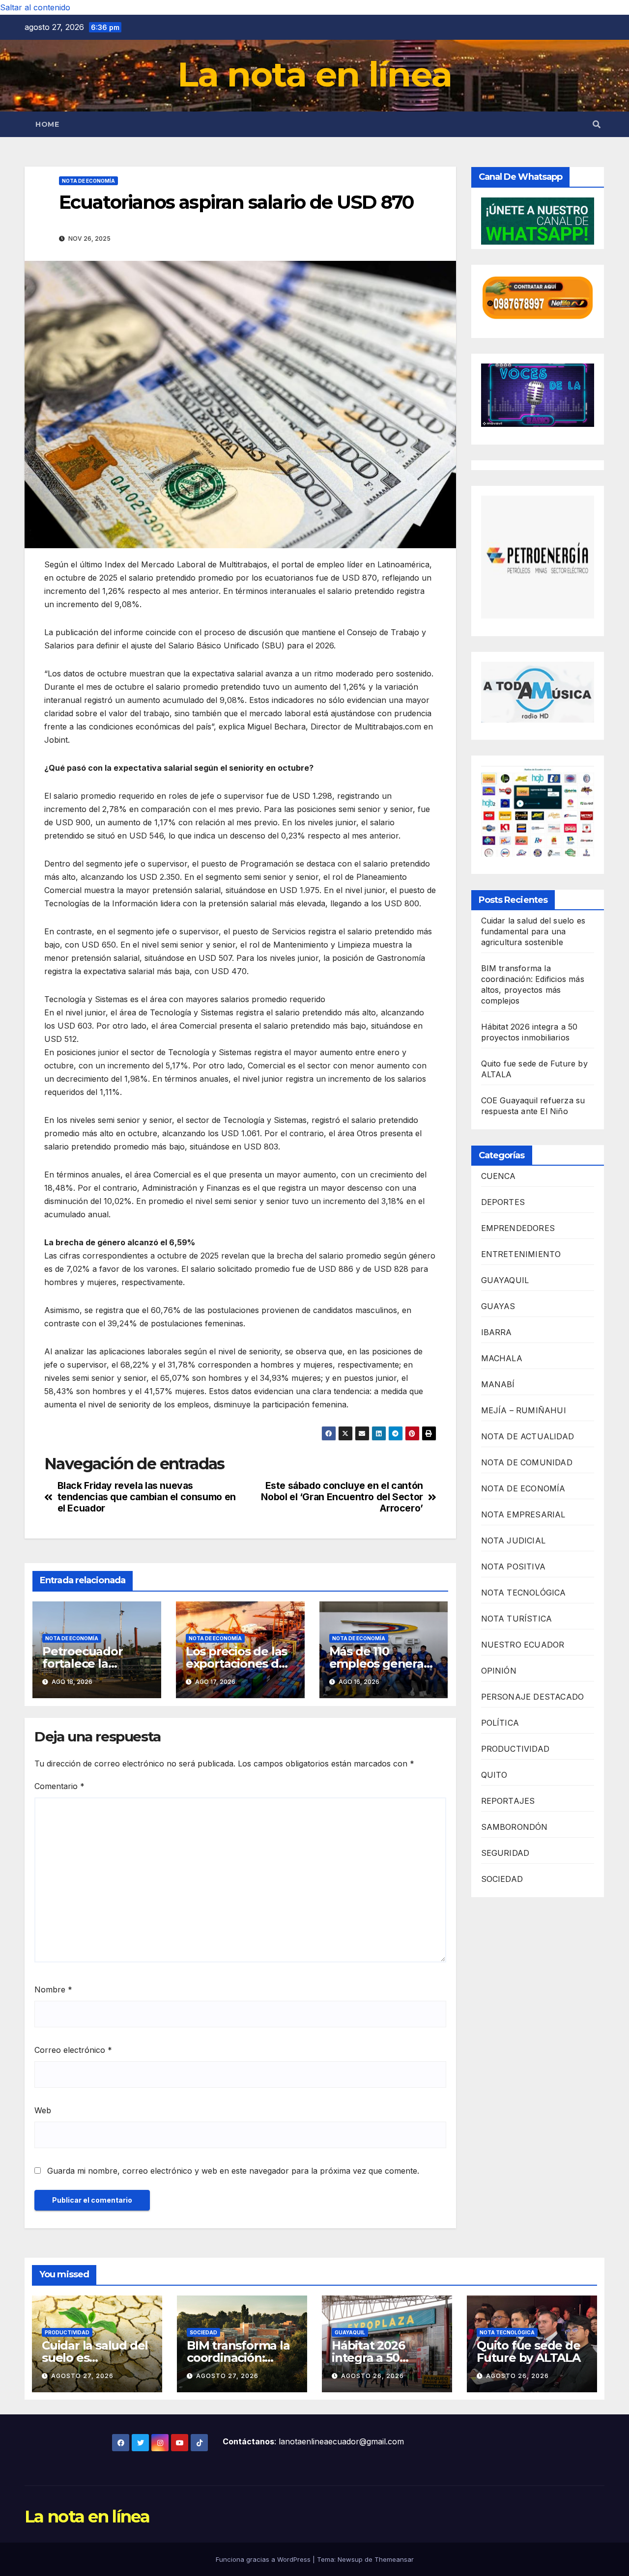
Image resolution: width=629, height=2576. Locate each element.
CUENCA (499, 1176)
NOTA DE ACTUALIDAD (528, 1437)
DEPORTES (503, 1203)
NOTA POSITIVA (514, 1567)
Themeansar (394, 2559)
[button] (597, 124)
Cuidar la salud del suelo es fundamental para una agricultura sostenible (533, 932)
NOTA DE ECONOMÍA (88, 181)
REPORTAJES (508, 1801)
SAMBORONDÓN (515, 1827)
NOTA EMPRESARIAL (523, 1515)
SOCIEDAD (502, 1879)
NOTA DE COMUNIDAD (527, 1463)
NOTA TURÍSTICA (517, 1619)
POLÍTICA (500, 1723)
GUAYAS (498, 1307)
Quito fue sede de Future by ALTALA (529, 2352)
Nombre (53, 1989)
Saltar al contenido (35, 7)
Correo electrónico (73, 2050)
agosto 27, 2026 (82, 2376)
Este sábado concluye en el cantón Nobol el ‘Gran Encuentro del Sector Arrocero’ (342, 1497)
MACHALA (502, 1359)
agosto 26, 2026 (372, 2376)
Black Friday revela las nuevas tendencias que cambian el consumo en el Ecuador (147, 1497)
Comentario (59, 1786)
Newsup (350, 2559)
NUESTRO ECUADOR (523, 1645)
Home (47, 124)
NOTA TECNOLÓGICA (524, 1593)
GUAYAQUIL (505, 1281)
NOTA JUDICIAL (514, 1541)
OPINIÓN (499, 1671)
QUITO (494, 1775)
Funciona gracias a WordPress (264, 2559)
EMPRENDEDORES (518, 1229)
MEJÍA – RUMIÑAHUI (524, 1411)
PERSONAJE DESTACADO (533, 1697)
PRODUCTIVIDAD (515, 1749)
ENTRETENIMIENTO (521, 1255)
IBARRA (497, 1333)
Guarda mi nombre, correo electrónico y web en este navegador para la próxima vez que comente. (233, 2171)
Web (43, 2110)
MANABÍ (498, 1385)
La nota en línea (315, 74)
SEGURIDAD (505, 1853)
